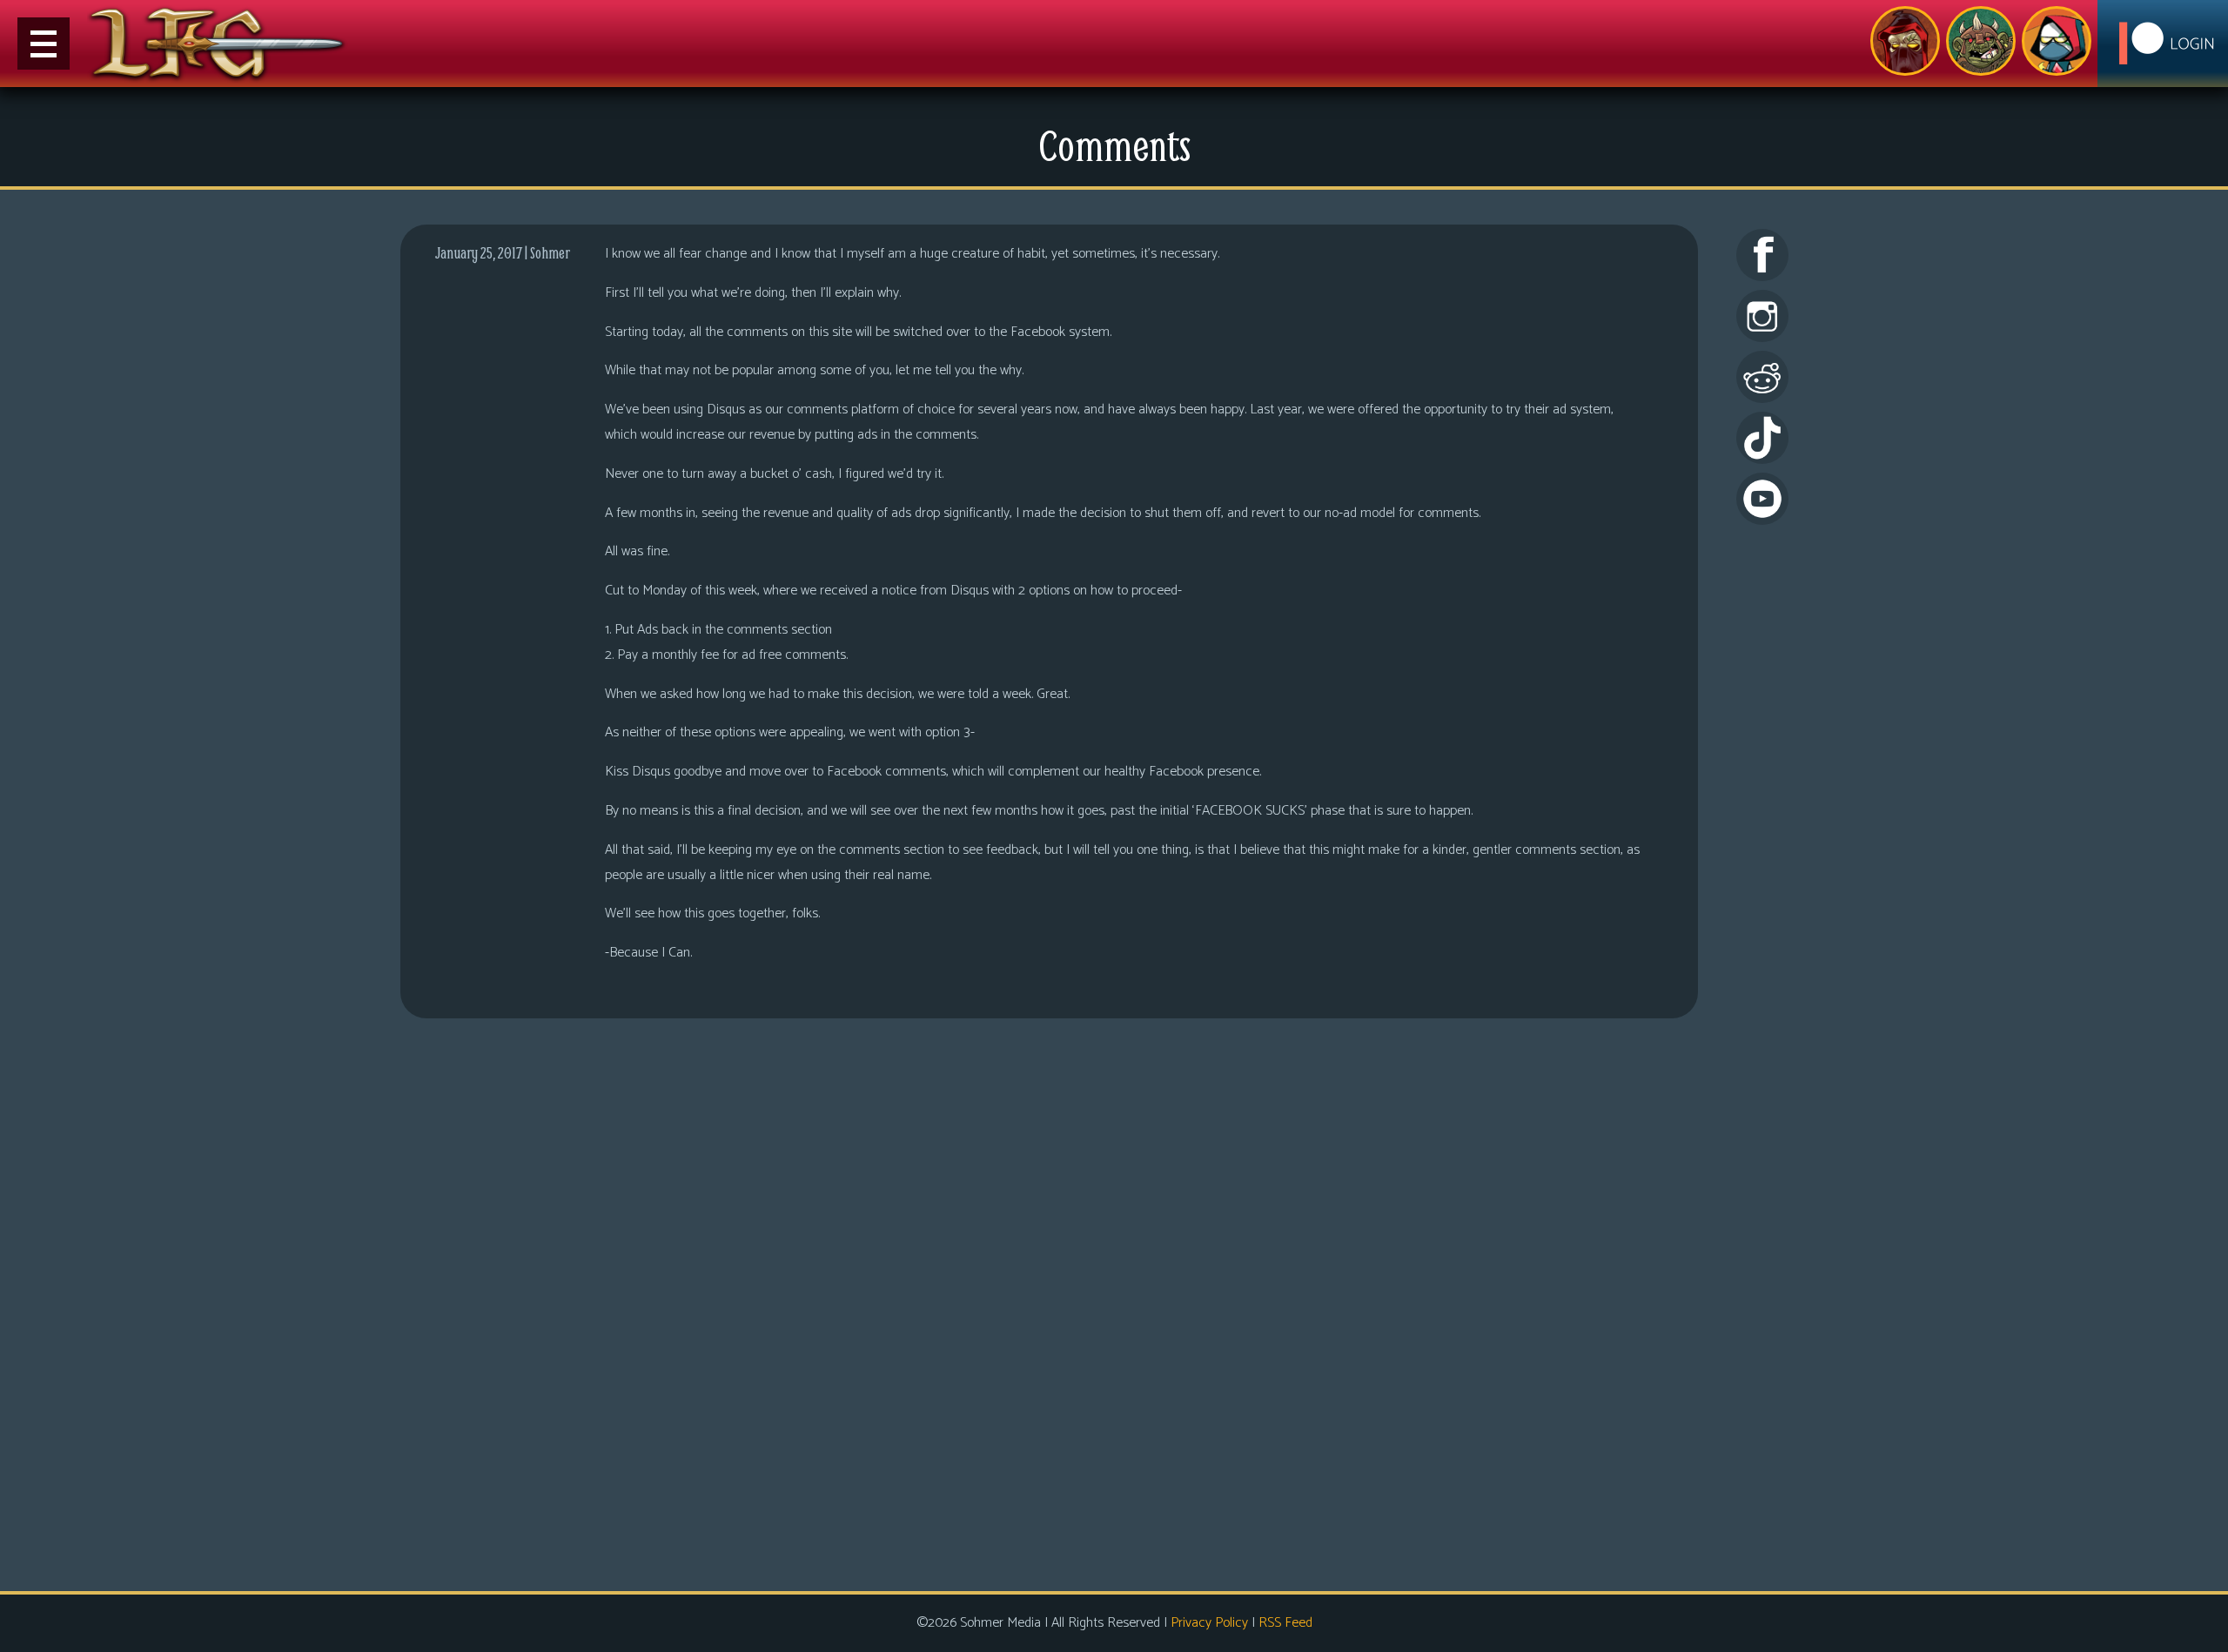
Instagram (1762, 316)
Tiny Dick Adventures (2057, 41)
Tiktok (1762, 438)
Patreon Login (2163, 44)
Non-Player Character (1981, 41)
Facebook (1762, 255)
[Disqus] (1049, 1302)
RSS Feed (1285, 1623)
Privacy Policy (1209, 1623)
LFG (218, 44)
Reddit (1762, 377)
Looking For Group (1905, 41)
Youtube (1762, 499)
